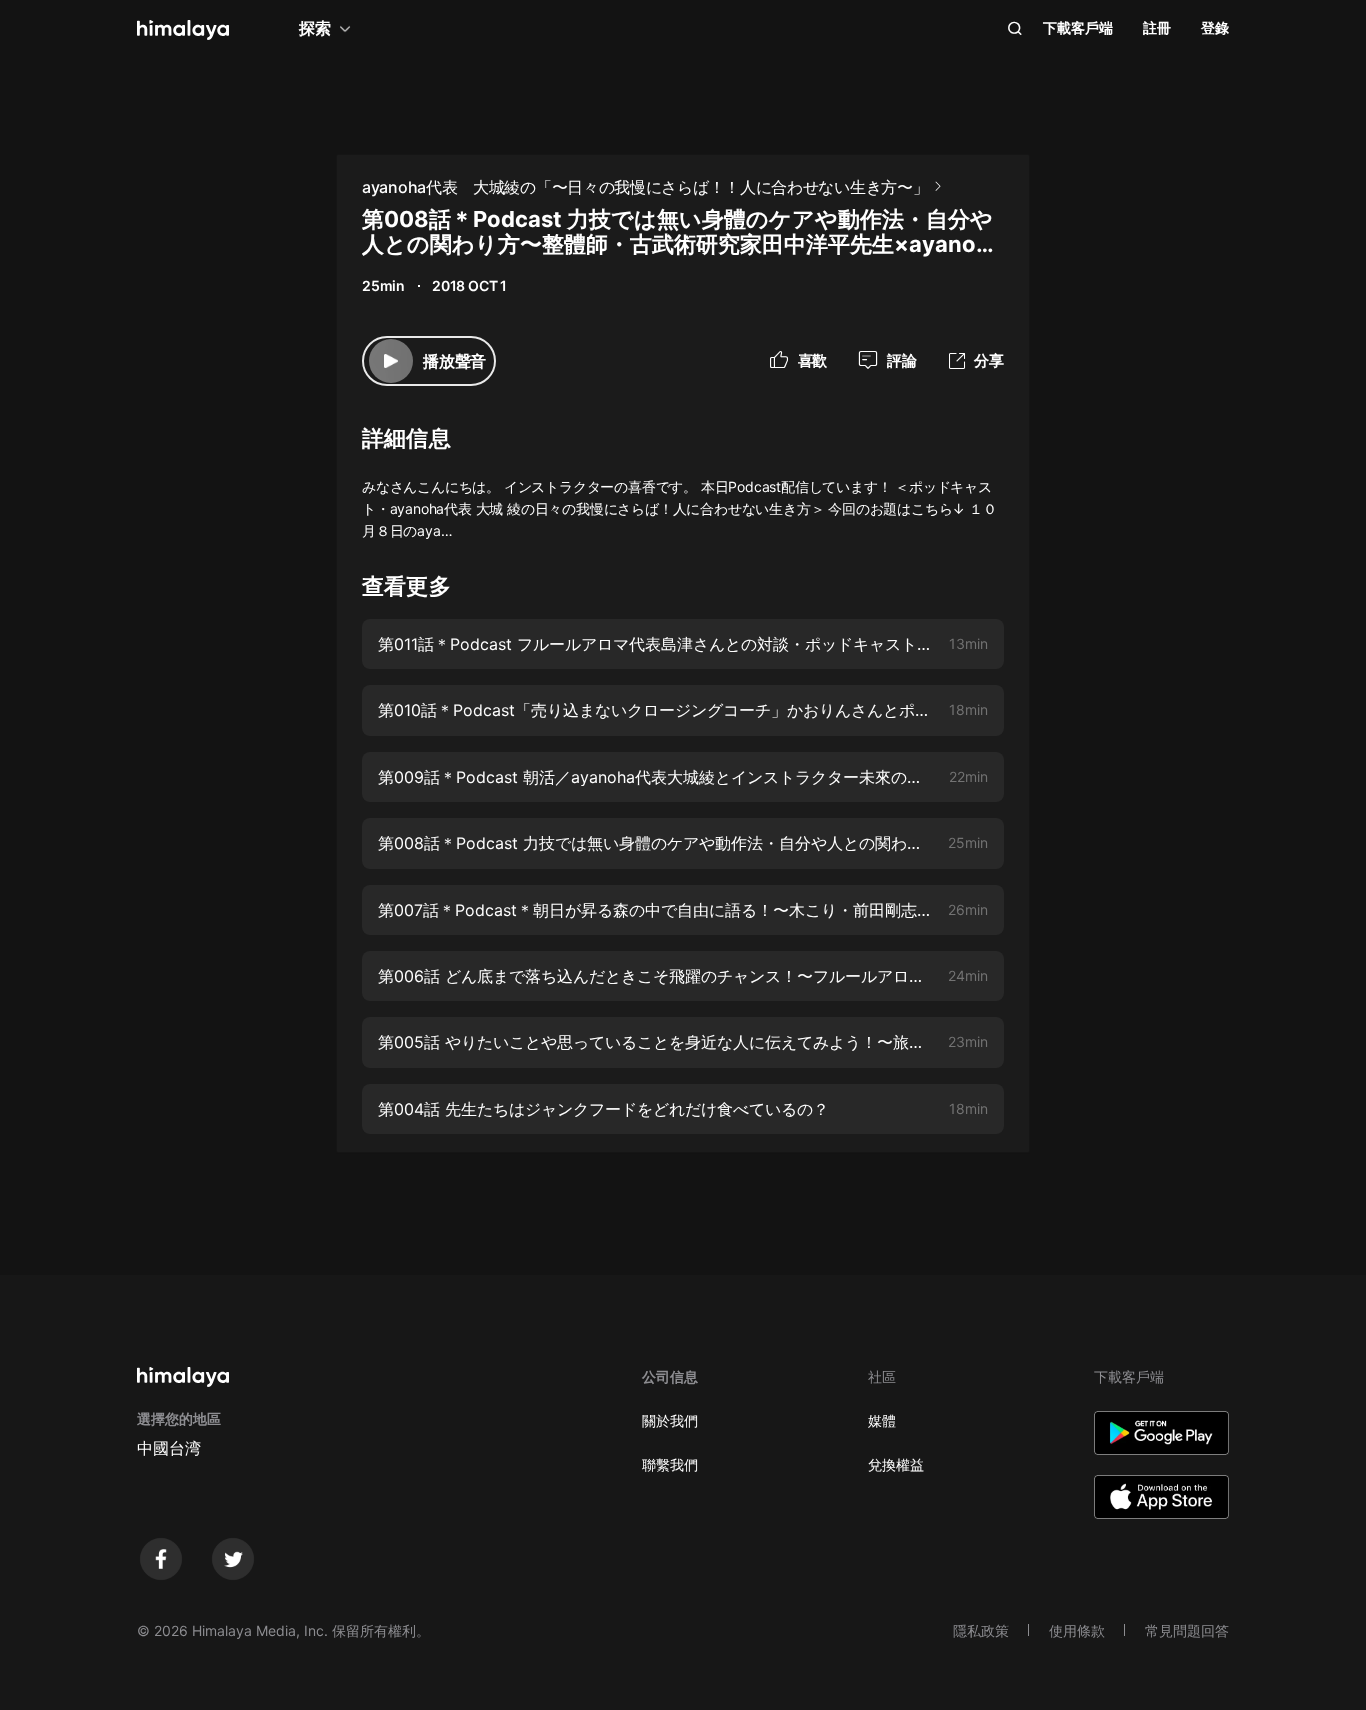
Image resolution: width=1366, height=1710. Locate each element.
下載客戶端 (1078, 27)
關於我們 (670, 1420)
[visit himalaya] (183, 30)
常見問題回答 (1187, 1630)
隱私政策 (981, 1630)
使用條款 (1077, 1630)
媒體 (882, 1420)
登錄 (1215, 27)
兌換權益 (896, 1464)
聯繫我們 (670, 1464)
